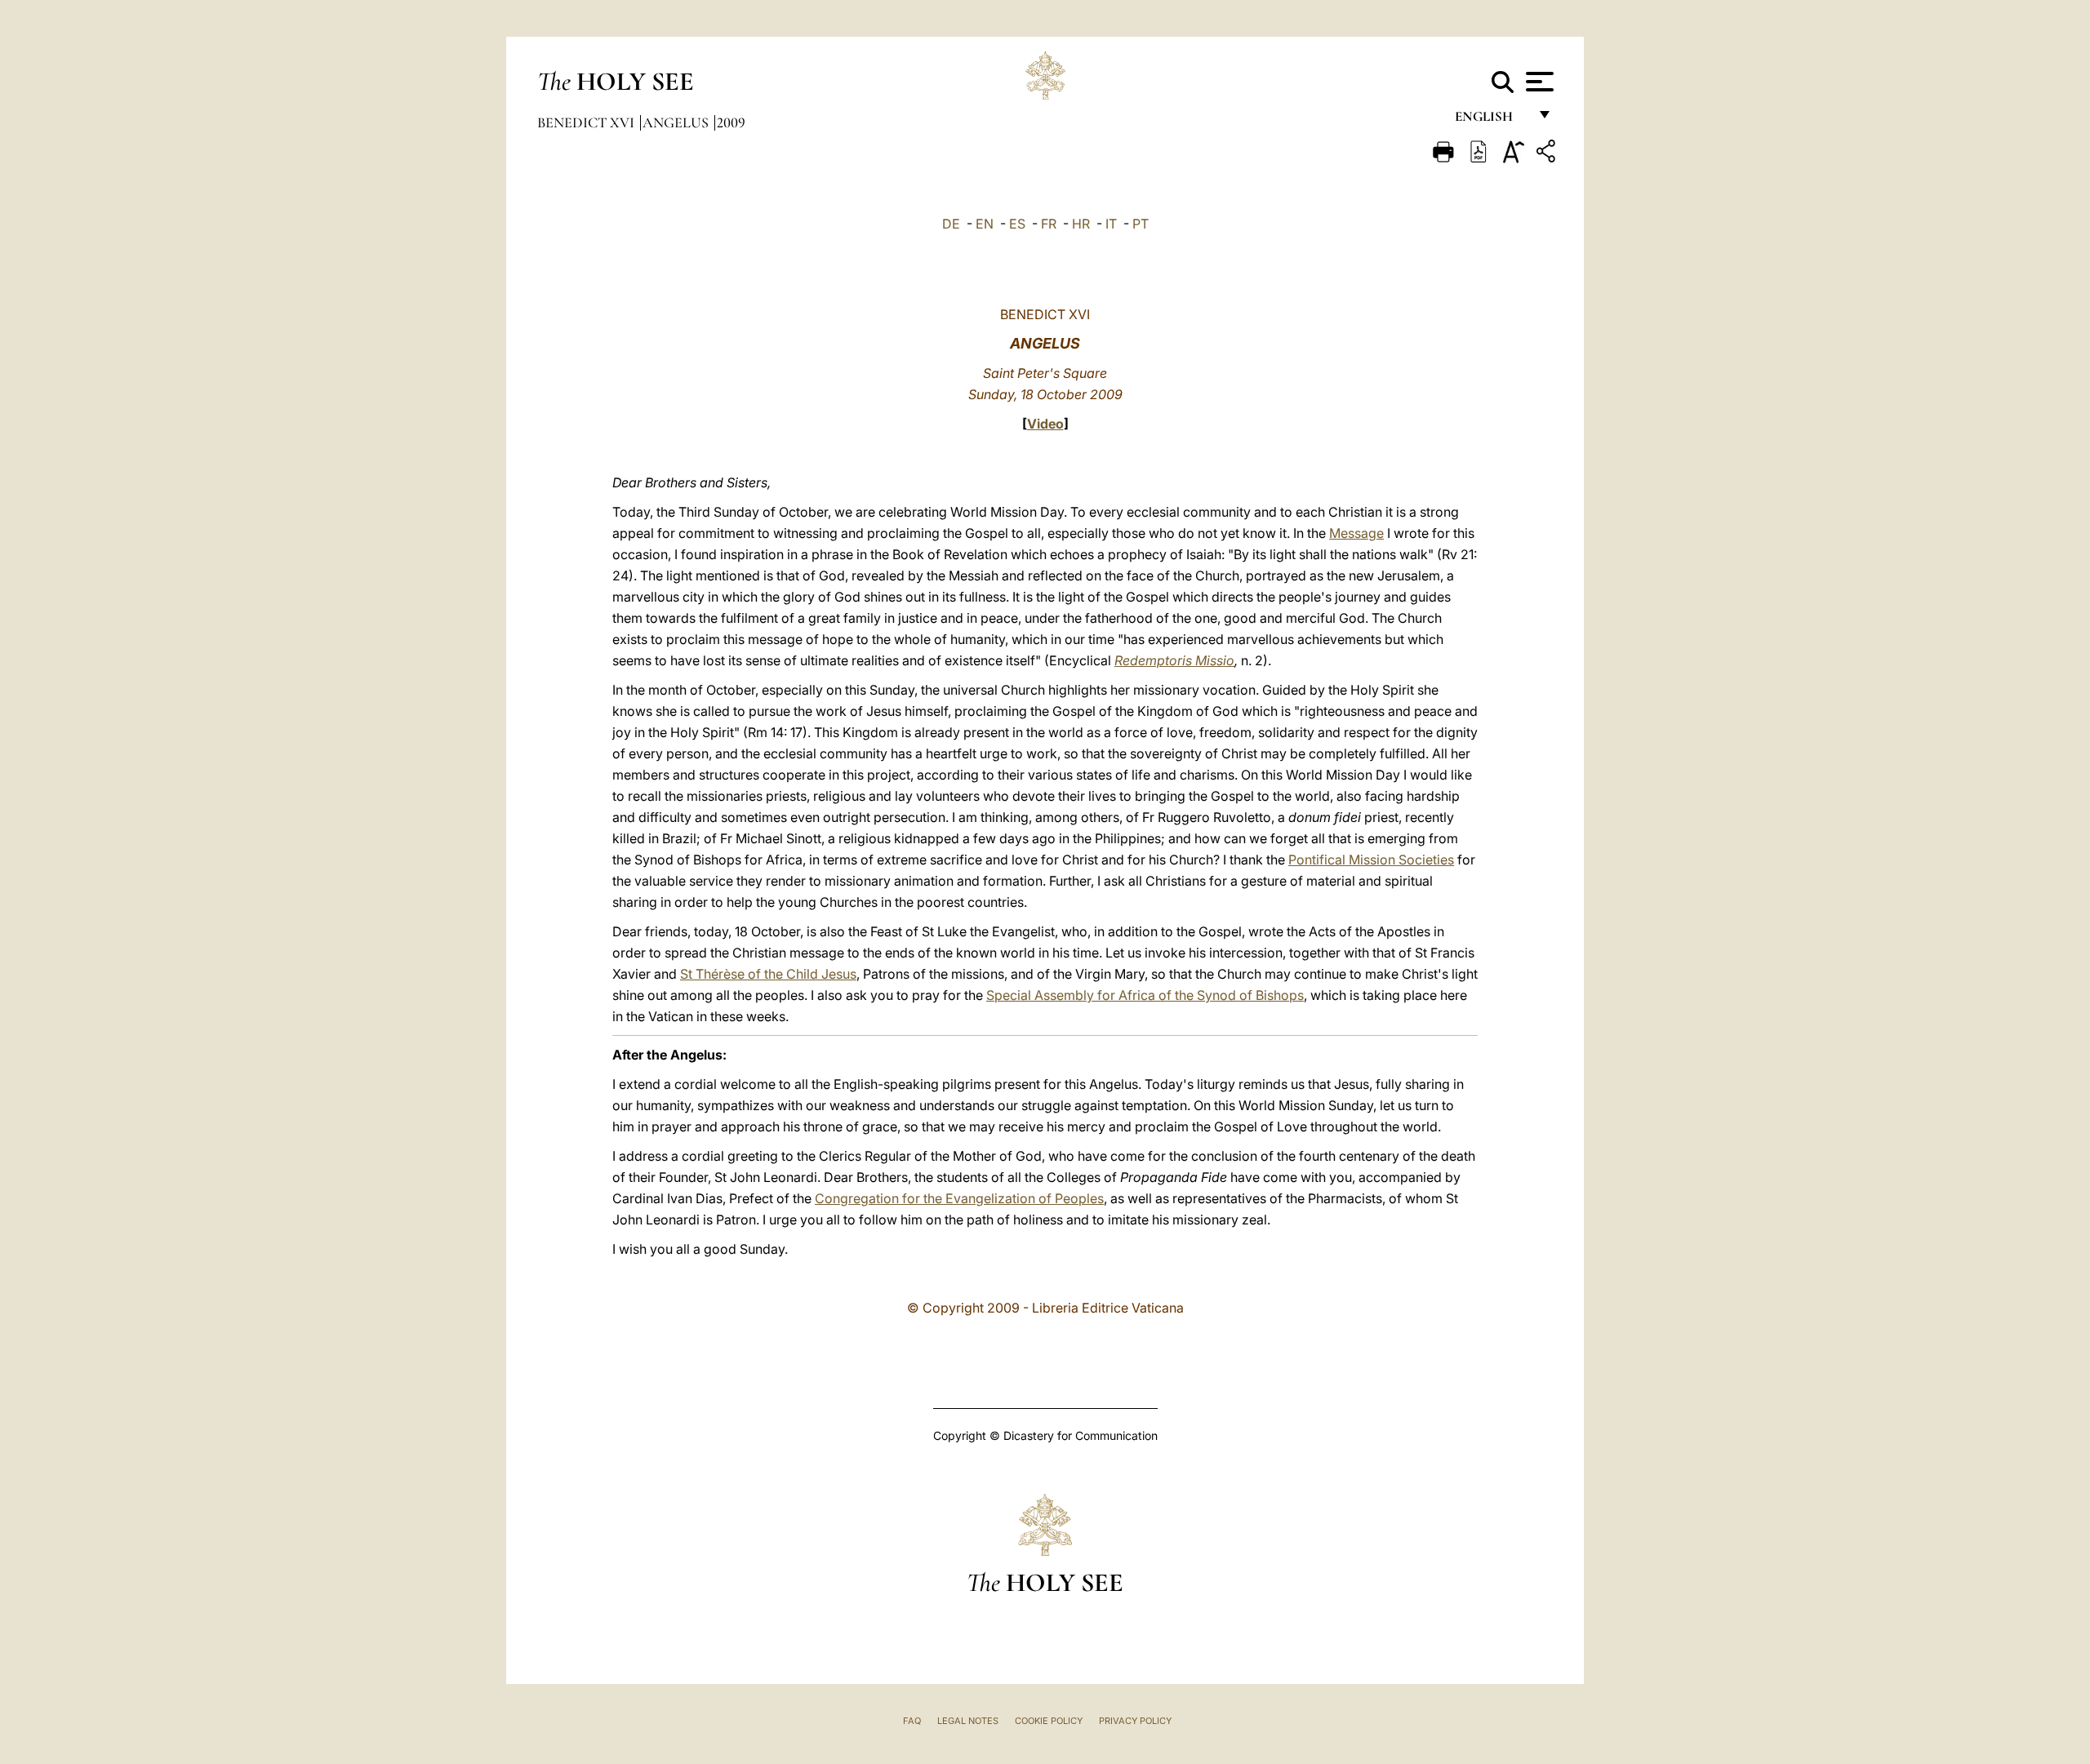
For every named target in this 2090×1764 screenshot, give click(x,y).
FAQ (912, 1721)
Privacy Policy (1135, 1721)
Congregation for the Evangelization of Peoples (959, 1198)
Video (1045, 424)
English (1491, 120)
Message (1356, 533)
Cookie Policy (1049, 1721)
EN (985, 224)
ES (1017, 224)
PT (1141, 224)
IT (1111, 224)
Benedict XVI (587, 122)
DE (951, 224)
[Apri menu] (1538, 82)
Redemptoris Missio (1174, 660)
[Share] (1548, 154)
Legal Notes (968, 1721)
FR (1049, 224)
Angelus (677, 122)
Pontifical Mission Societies (1371, 860)
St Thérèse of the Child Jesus (768, 974)
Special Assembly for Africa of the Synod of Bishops (1145, 995)
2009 (731, 122)
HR (1081, 224)
